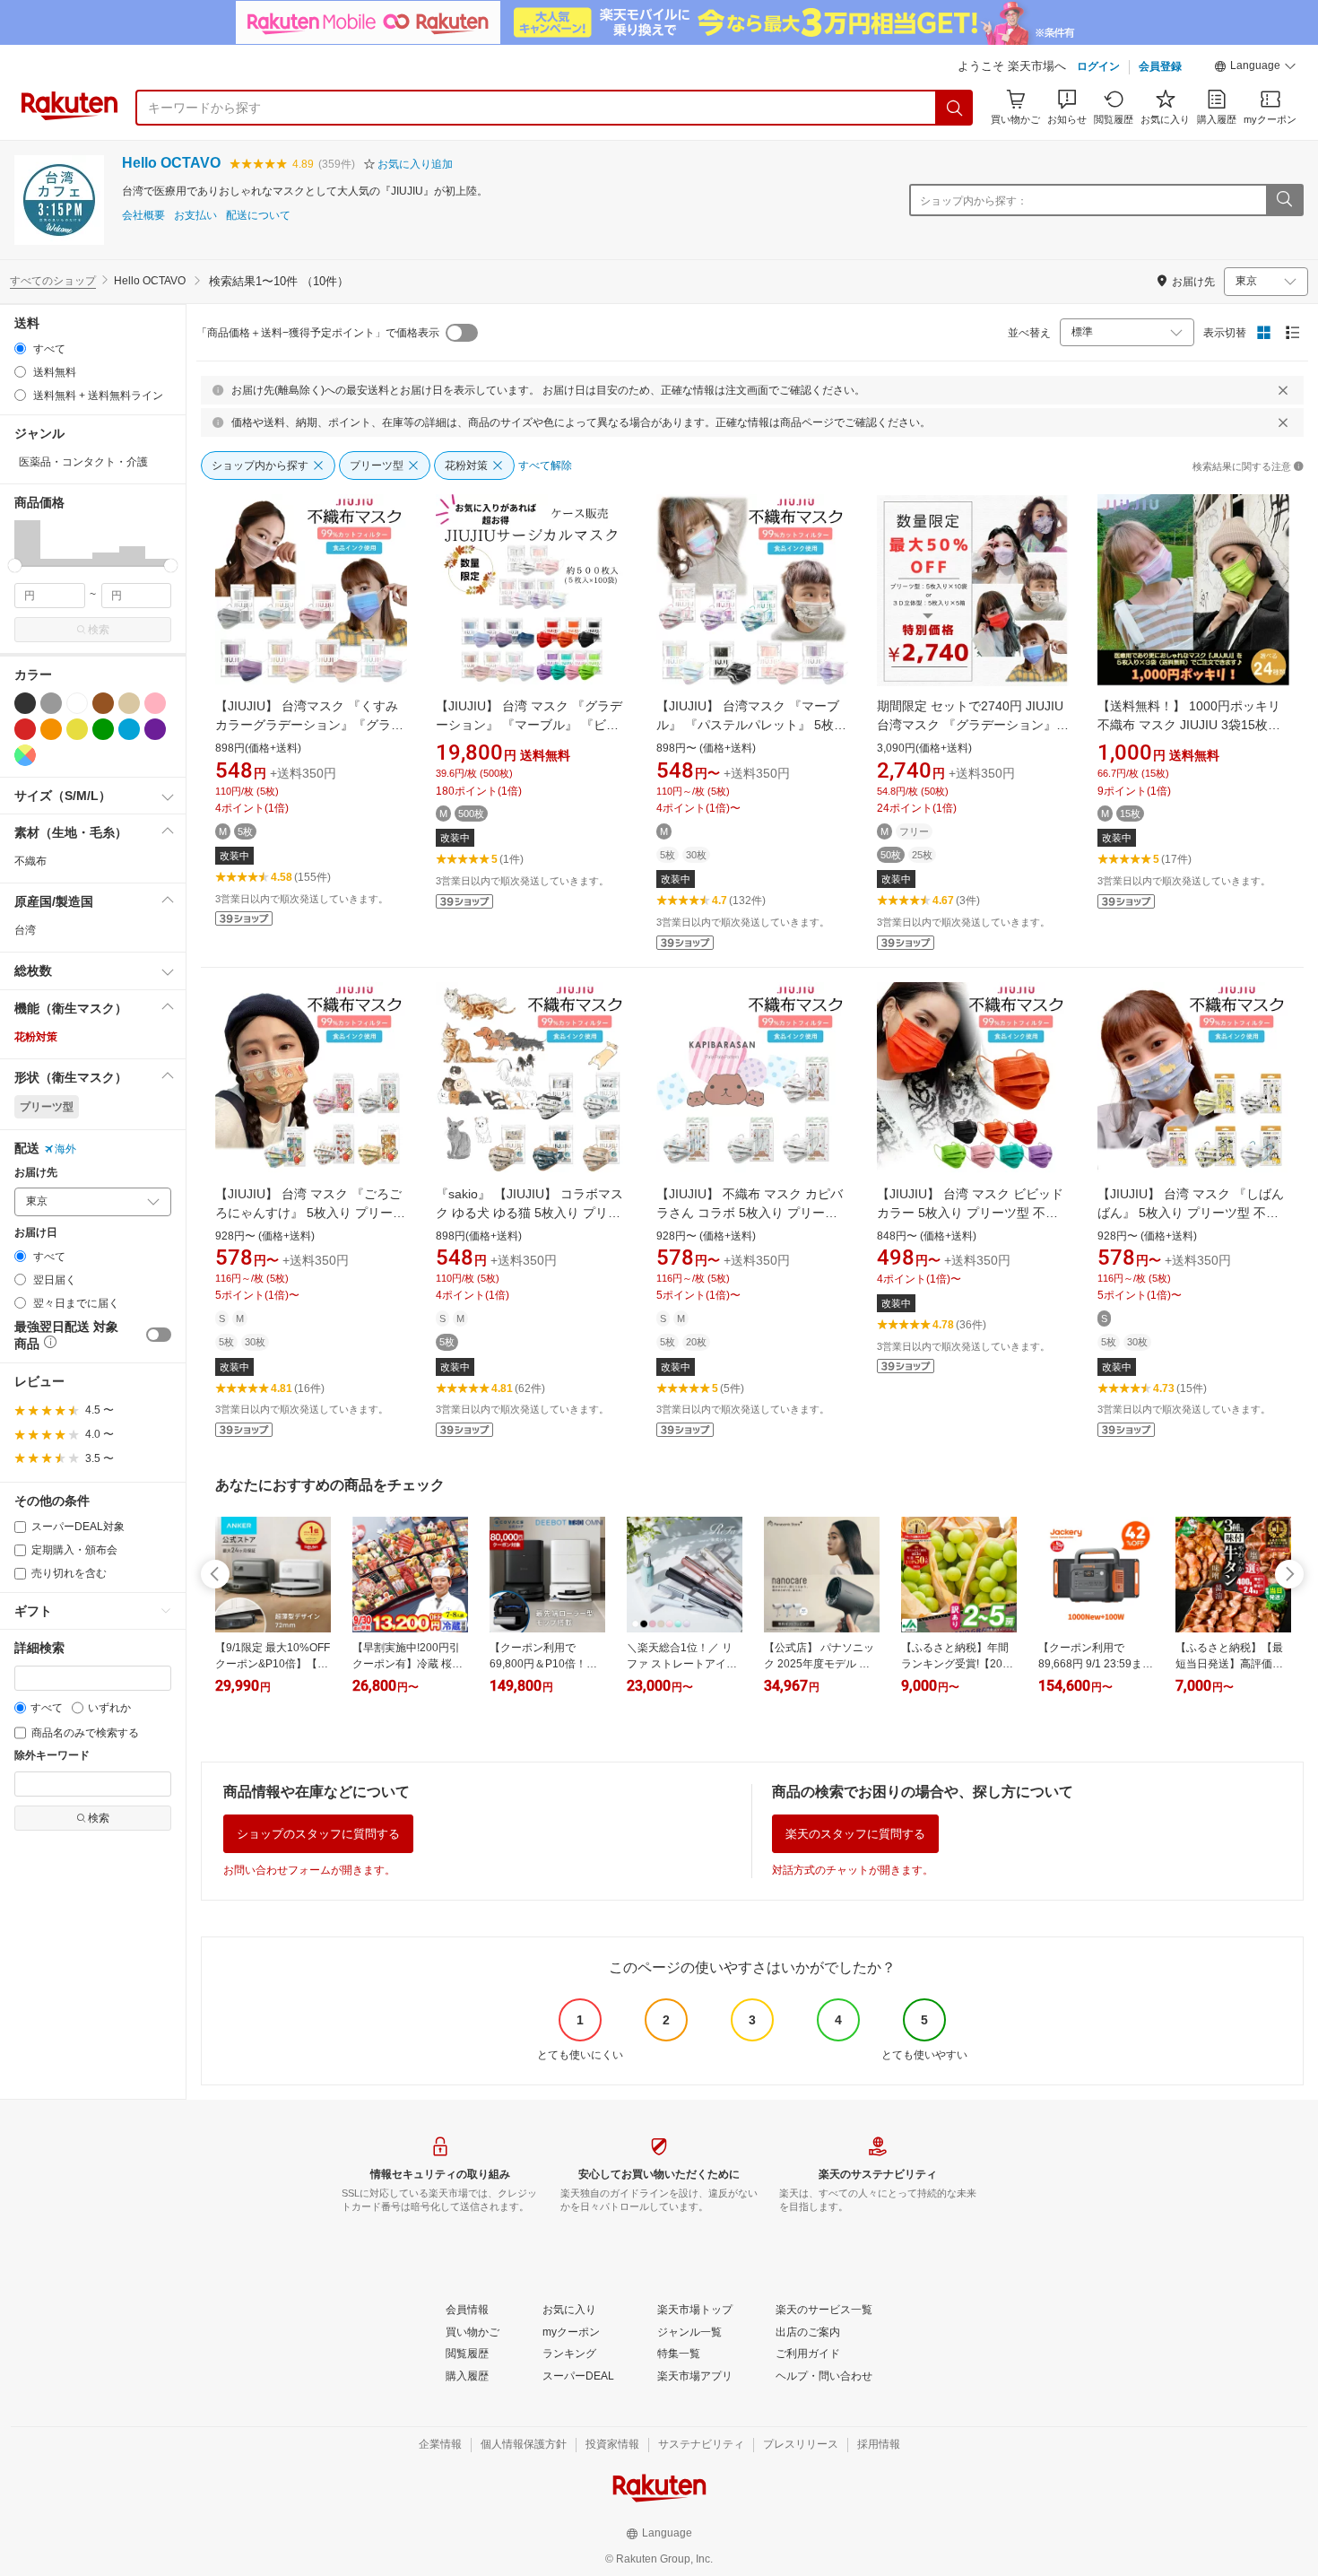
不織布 (30, 861)
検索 (99, 630)
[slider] (15, 566)
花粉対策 (36, 1037)
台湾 (25, 930)
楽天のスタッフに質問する (855, 1834)
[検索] (955, 108)
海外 (65, 1149)
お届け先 (36, 1173)
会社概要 (143, 216)
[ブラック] (25, 703)
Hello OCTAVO (171, 163)
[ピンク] (155, 703)
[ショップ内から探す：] (1284, 200)
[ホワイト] (77, 703)
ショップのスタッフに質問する (318, 1834)
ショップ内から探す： (974, 201)
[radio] (20, 348)
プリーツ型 (47, 1107)
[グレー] (51, 703)
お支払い (195, 216)
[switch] (159, 1335)
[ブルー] (129, 729)
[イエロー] (77, 729)
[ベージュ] (129, 703)
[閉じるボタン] (1283, 390)
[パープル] (155, 729)
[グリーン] (103, 729)
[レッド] (25, 729)
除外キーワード (52, 1756)
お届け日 (36, 1233)
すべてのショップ (53, 281)
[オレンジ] (51, 729)
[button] (1255, 68)
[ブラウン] (103, 703)
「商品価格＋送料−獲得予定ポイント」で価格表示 (318, 333)
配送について (258, 216)
